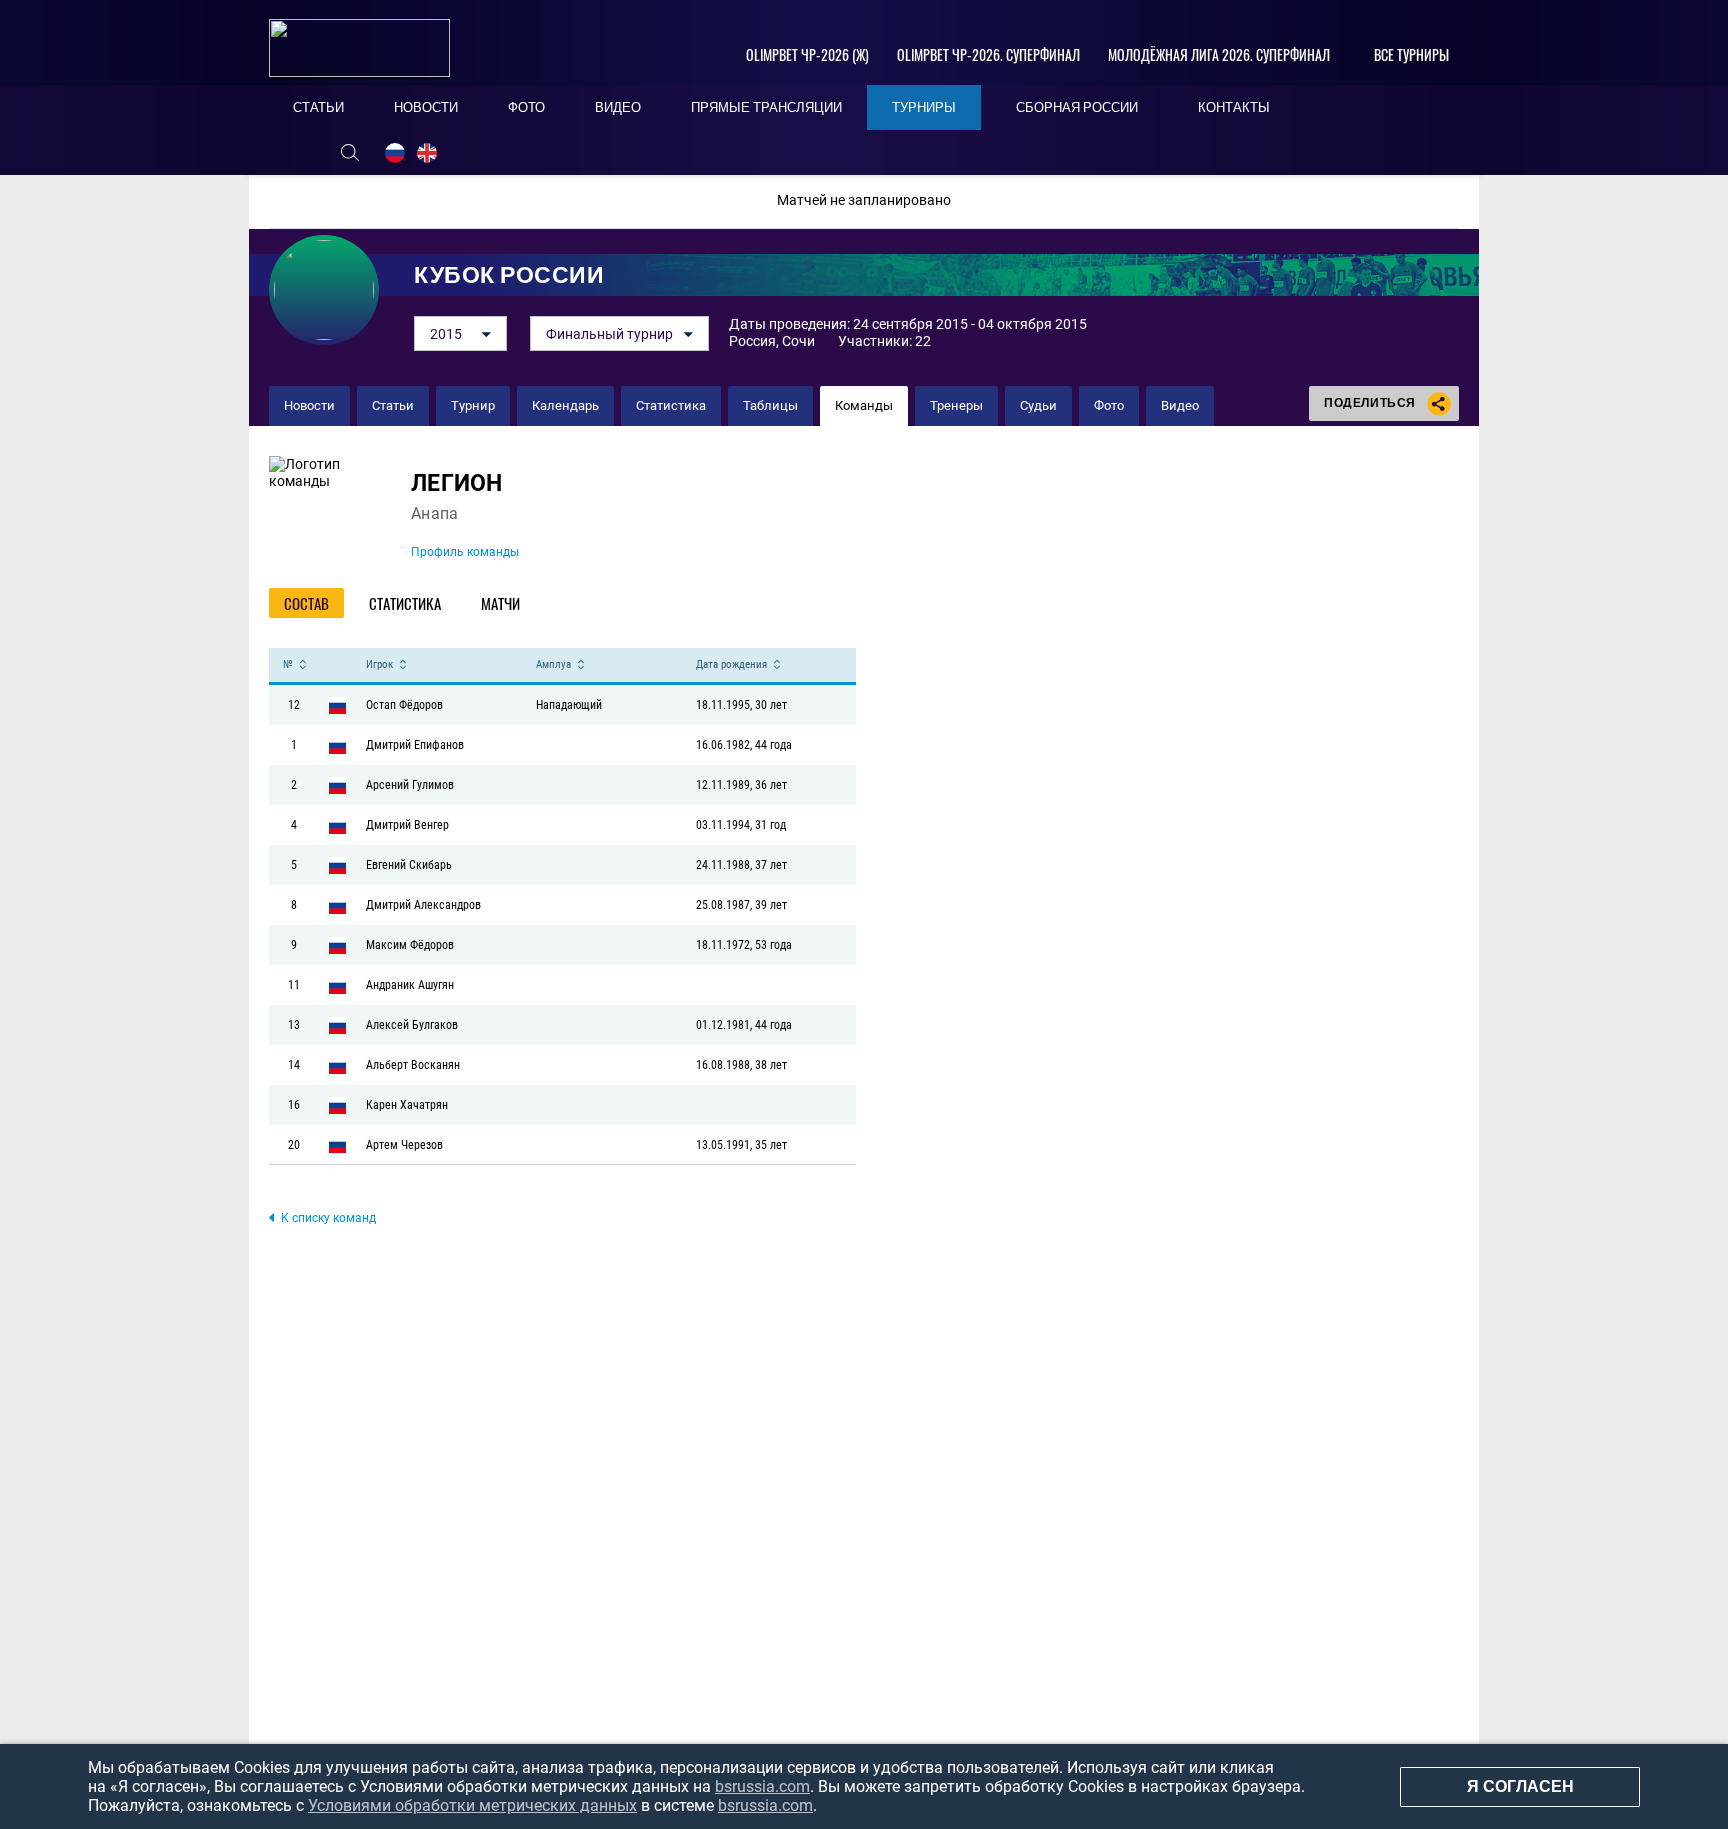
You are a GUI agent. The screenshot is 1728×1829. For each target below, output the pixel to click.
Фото (1109, 405)
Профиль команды (465, 552)
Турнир (473, 405)
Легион (457, 483)
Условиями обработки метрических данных (472, 1805)
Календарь (565, 405)
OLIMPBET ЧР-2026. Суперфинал (988, 54)
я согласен (1520, 1786)
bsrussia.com (762, 1786)
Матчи (500, 603)
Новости (309, 405)
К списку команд (328, 1218)
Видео (1180, 405)
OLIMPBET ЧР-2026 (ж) (807, 54)
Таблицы (770, 405)
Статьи (393, 405)
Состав (306, 603)
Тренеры (956, 405)
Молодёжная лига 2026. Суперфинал (1219, 54)
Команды (864, 405)
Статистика (671, 405)
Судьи (1038, 405)
